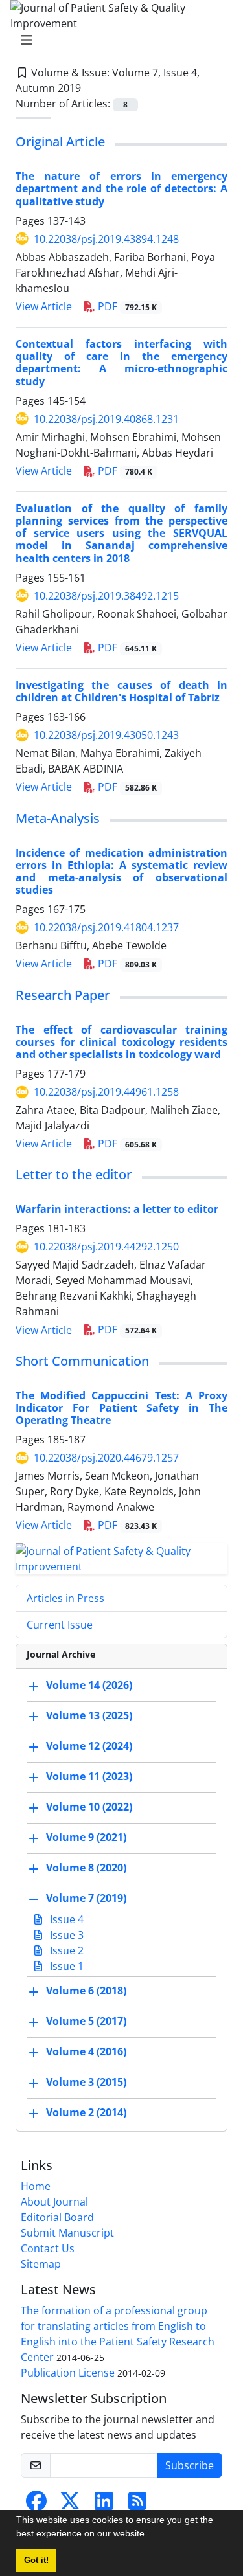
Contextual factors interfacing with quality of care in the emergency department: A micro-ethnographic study (121, 363)
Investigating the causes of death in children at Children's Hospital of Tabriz (121, 691)
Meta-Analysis (58, 818)
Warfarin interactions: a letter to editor (117, 1209)
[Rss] (137, 2505)
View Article (44, 306)
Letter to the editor (74, 1174)
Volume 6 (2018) (86, 1991)
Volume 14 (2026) (89, 1685)
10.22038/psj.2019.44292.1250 (106, 1247)
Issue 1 (65, 1966)
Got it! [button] (36, 2560)
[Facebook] (36, 2505)
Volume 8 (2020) (86, 1868)
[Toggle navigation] (118, 40)
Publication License (68, 2373)
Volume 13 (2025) (89, 1715)
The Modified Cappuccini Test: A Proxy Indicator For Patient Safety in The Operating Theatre (121, 1408)
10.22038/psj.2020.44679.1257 (106, 1458)
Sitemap (41, 2264)
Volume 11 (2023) (89, 1776)
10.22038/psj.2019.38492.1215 (106, 596)
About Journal (54, 2202)
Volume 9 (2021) (86, 1837)
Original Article (60, 141)
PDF (126, 306)
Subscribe (190, 2465)
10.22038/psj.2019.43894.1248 (106, 239)
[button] (152, 2535)
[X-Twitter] (70, 2505)
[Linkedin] (104, 2505)
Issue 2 (65, 1950)
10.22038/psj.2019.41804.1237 (106, 927)
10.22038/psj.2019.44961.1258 (106, 1092)
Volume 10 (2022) (89, 1807)
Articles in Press (65, 1598)
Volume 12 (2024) (89, 1746)
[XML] (91, 88)
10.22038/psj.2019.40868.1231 (106, 419)
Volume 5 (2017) (86, 2021)
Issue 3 (65, 1935)
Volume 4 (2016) (86, 2051)
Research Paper (63, 995)
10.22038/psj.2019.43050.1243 (106, 735)
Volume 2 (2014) (86, 2112)
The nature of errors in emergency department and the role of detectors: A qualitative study (121, 188)
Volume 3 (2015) (86, 2082)
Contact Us (48, 2248)
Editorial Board (57, 2217)
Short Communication (82, 1361)
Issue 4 (65, 1919)
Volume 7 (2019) (86, 1898)
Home (36, 2186)
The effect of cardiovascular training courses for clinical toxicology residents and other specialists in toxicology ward (121, 1042)
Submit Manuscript (67, 2233)
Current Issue (60, 1625)
